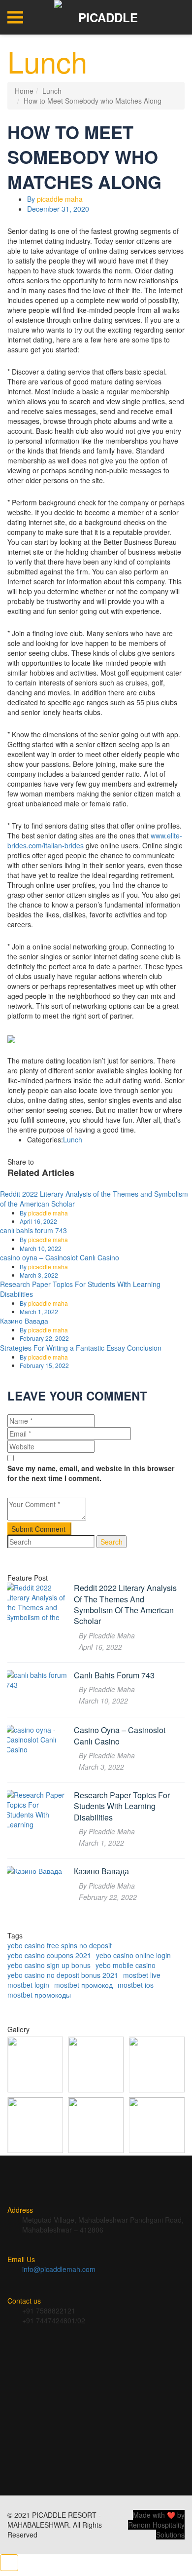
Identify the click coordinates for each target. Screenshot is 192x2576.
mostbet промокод (83, 1985)
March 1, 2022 (39, 1311)
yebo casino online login (133, 1955)
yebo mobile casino (126, 1965)
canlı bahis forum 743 (33, 1230)
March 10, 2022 (41, 1248)
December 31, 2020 (58, 209)
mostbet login (28, 1985)
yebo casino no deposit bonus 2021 (63, 1975)
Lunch (52, 91)
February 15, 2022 (44, 1365)
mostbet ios (136, 1985)
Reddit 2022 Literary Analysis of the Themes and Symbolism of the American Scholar (125, 1605)
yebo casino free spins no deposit (60, 1945)
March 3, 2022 (39, 1275)
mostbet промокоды (39, 1995)
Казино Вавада (24, 1321)
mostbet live (142, 1975)
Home (24, 91)
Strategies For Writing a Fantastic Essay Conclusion (81, 1348)
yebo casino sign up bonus (49, 1965)
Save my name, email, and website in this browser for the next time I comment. (91, 1473)
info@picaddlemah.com (59, 2269)
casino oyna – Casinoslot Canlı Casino (60, 1257)
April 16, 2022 (38, 1221)
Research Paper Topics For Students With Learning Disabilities (122, 1806)
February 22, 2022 (44, 1338)
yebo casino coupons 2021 (49, 1955)
